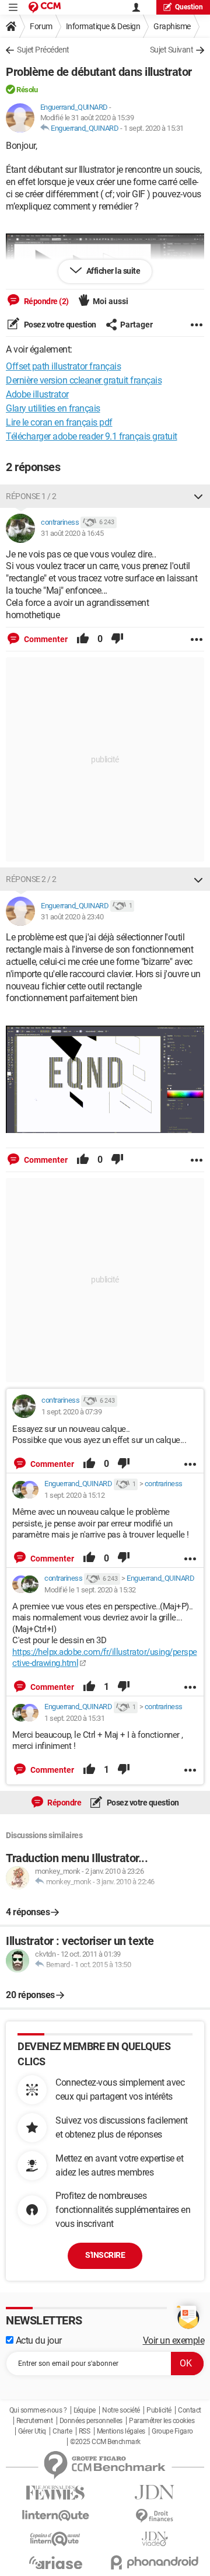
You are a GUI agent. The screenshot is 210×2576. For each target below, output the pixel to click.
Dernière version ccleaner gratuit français (84, 380)
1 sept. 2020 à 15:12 (74, 1495)
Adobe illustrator (37, 394)
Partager (136, 325)
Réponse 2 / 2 (31, 879)
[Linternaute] (55, 2516)
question (189, 7)
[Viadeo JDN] (155, 2539)
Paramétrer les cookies (162, 2421)
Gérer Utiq (32, 2431)
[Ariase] (55, 2563)
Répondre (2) (45, 301)
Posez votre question (59, 325)
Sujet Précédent (43, 50)
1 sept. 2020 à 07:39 (71, 1412)
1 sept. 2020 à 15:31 (154, 128)
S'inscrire (105, 2255)
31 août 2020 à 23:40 (72, 917)
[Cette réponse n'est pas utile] (117, 639)
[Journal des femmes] (55, 2493)
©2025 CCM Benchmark (105, 2442)
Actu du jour (38, 2340)
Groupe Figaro (172, 2431)
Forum (41, 26)
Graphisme (172, 26)
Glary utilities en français (53, 408)
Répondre (64, 1803)
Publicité (159, 2410)
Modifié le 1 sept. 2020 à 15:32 (90, 1590)
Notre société (121, 2410)
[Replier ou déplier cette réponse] (198, 496)
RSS (85, 2431)
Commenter (45, 639)
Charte (62, 2431)
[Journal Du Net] (155, 2492)
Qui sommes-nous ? (38, 2410)
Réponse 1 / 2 (31, 496)
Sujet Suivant (172, 50)
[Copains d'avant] (55, 2539)
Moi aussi (111, 301)
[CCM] (45, 7)
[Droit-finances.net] (155, 2516)
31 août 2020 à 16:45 (72, 533)
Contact (190, 2410)
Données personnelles (91, 2421)
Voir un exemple (174, 2340)
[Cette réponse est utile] (83, 639)
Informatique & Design (103, 26)
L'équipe (85, 2410)
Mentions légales (121, 2431)
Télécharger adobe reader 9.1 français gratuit (92, 436)
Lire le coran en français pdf (59, 422)
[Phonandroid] (155, 2562)
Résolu (27, 90)
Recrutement (35, 2421)
